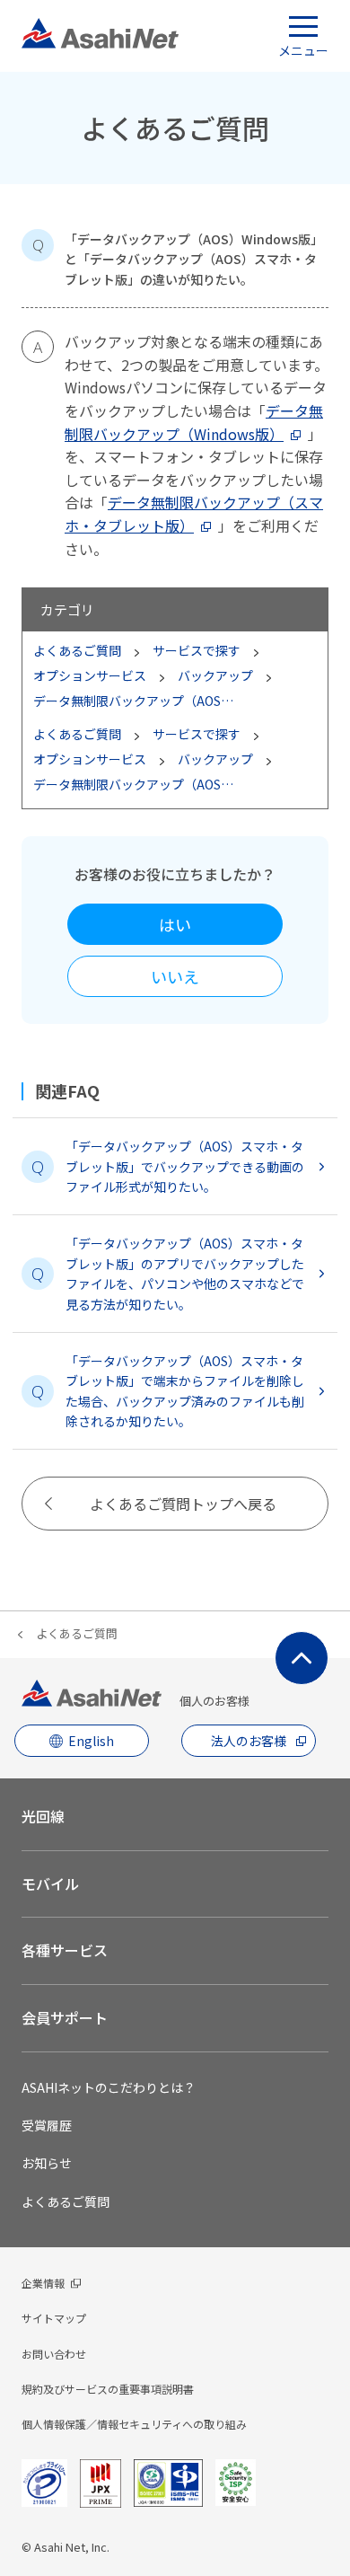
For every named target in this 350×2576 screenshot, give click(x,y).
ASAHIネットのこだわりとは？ (109, 2087)
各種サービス (65, 1950)
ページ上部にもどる (302, 1658)
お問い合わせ (54, 2354)
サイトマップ (54, 2318)
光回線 (43, 1816)
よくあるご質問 (77, 1633)
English (91, 1741)
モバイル (50, 1883)
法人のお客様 (249, 1741)
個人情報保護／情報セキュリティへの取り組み (134, 2424)
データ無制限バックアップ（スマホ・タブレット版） (194, 514)
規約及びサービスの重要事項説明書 (108, 2389)
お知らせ (47, 2163)
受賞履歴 (47, 2125)
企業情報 (43, 2283)
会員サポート (65, 2017)
